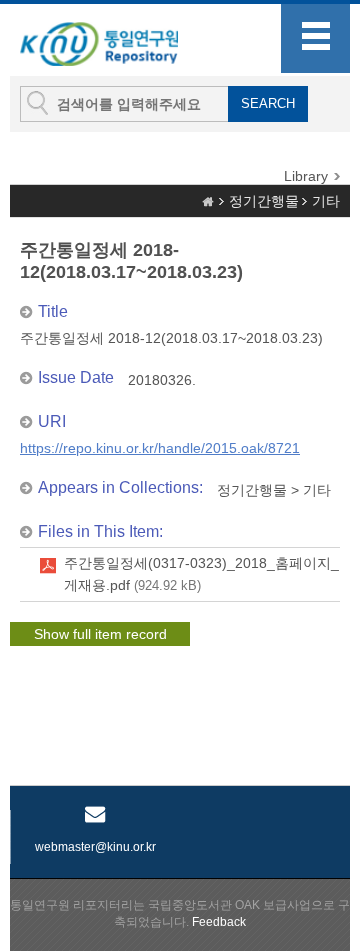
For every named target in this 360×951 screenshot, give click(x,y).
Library (306, 176)
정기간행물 (264, 201)
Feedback (219, 922)
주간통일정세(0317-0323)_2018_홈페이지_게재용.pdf (201, 574)
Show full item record (100, 634)
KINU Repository (119, 41)
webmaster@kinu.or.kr (95, 847)
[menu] (315, 38)
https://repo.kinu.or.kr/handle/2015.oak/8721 (160, 448)
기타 (326, 201)
